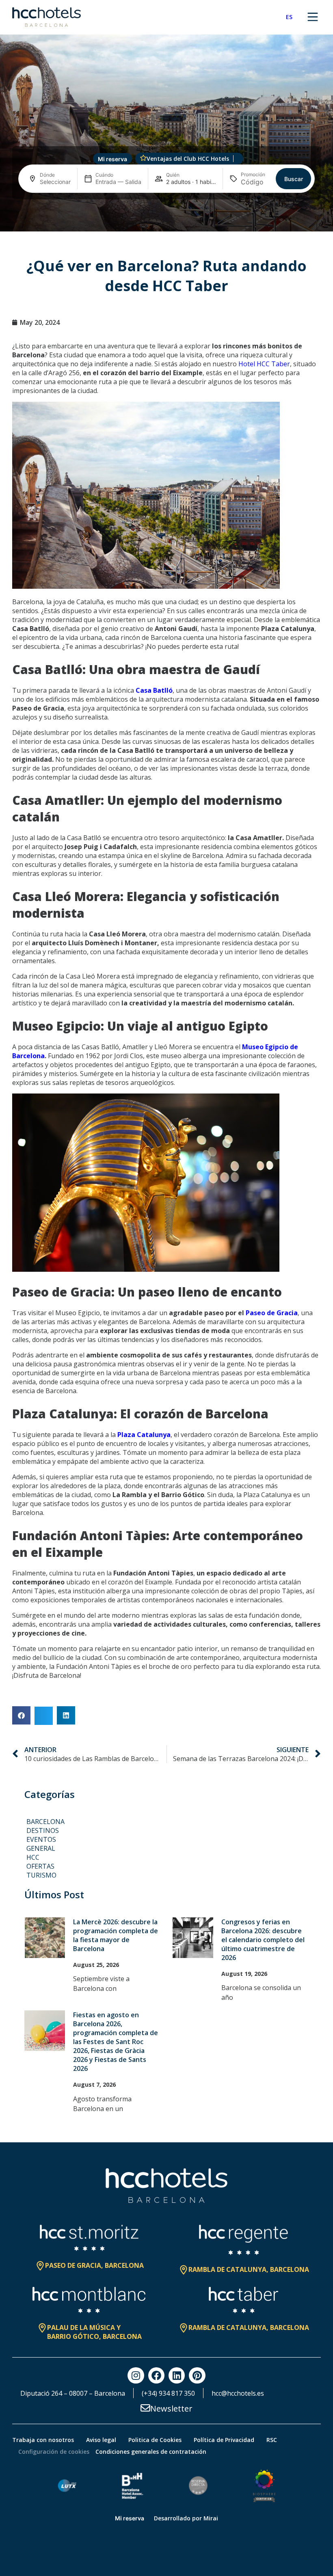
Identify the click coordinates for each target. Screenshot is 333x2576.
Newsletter (171, 2409)
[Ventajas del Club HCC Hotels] (143, 158)
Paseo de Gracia (272, 1313)
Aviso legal (101, 2440)
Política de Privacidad (224, 2440)
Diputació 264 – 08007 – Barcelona (73, 2393)
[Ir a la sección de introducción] (167, 220)
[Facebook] (156, 2375)
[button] (21, 1715)
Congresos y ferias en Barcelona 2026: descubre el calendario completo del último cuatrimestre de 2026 (263, 1940)
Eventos (41, 1839)
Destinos (43, 1830)
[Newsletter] (145, 2408)
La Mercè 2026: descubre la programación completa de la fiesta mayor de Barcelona (116, 1935)
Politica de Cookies (155, 2440)
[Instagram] (136, 2375)
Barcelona (45, 1822)
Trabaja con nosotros (43, 2440)
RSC (272, 2440)
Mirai (211, 2518)
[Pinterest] (197, 2375)
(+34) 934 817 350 (168, 2393)
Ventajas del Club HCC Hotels (188, 159)
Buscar (294, 179)
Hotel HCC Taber (264, 364)
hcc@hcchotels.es (238, 2393)
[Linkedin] (177, 2375)
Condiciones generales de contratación (151, 2452)
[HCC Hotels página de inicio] (46, 17)
